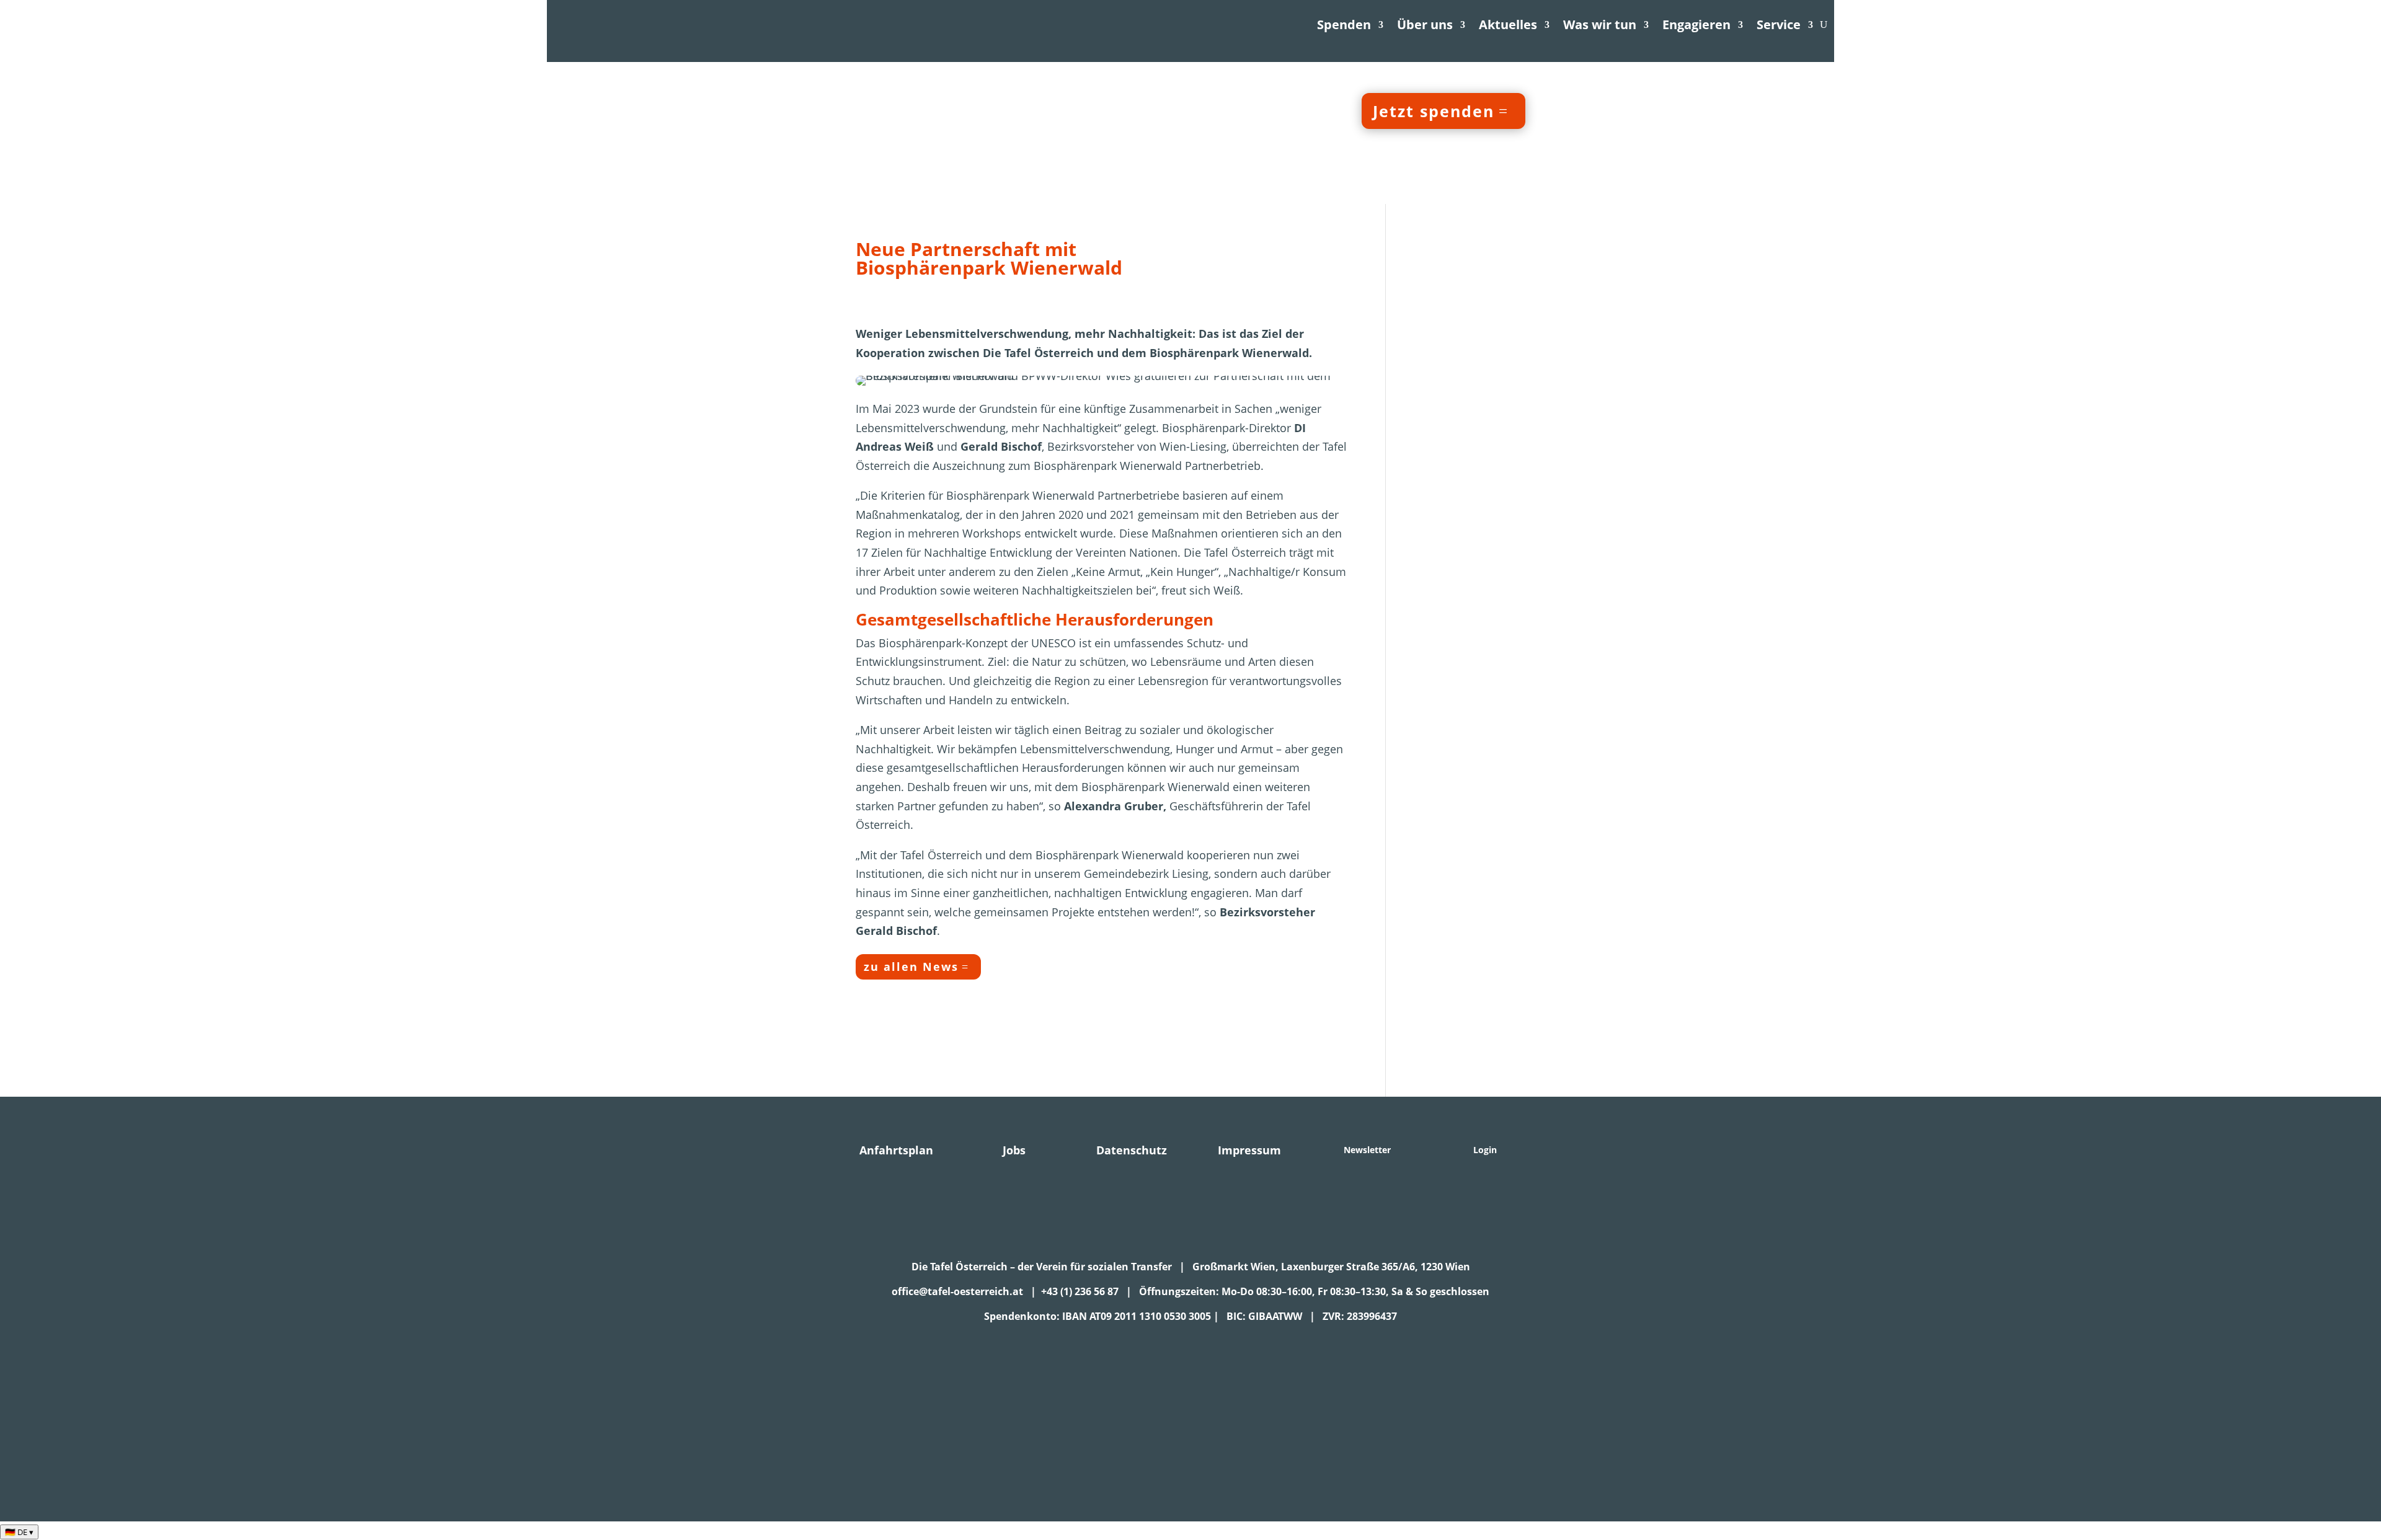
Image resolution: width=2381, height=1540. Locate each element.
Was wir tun (1600, 24)
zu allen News (911, 967)
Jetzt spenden (1434, 111)
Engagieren (1696, 24)
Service (1779, 24)
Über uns (1425, 24)
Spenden (1344, 24)
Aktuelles (1508, 24)
